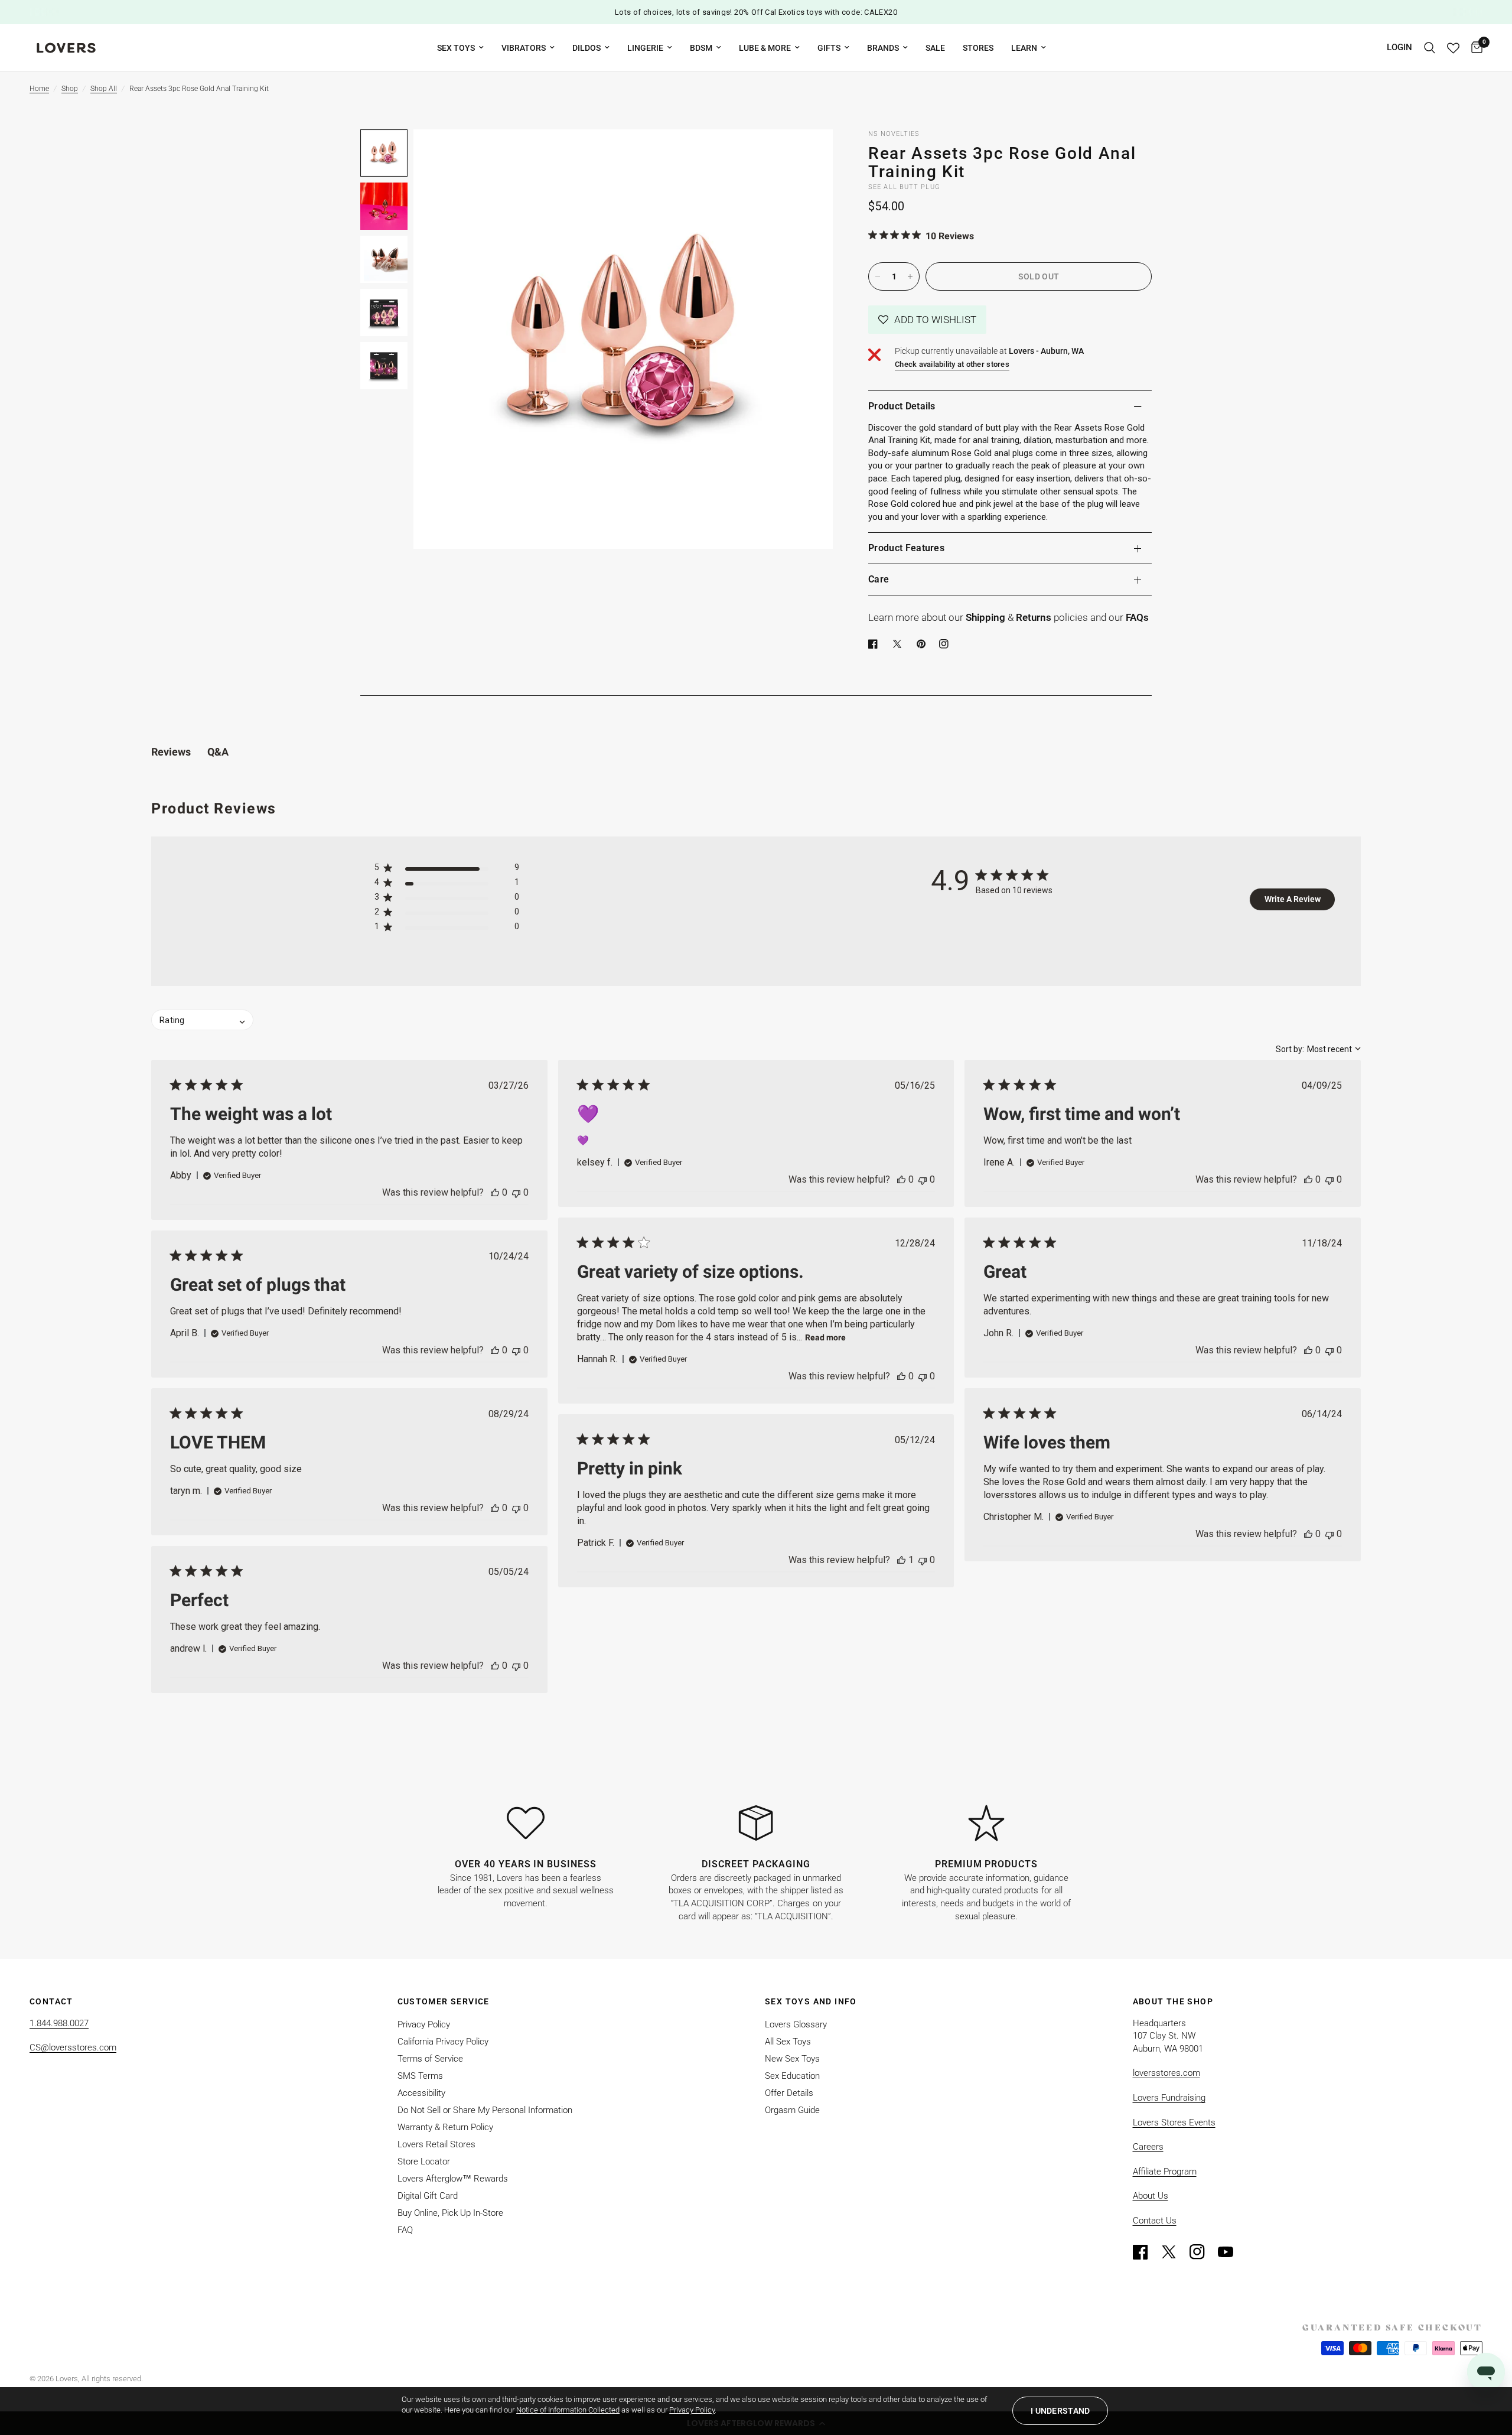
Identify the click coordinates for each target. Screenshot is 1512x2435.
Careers (1148, 2147)
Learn (1024, 48)
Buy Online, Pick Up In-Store (450, 2213)
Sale (935, 48)
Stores (978, 48)
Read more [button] (825, 1337)
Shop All (104, 89)
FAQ (405, 2230)
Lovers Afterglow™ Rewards (453, 2179)
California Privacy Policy (443, 2042)
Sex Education (792, 2076)
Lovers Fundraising (1169, 2098)
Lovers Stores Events (1174, 2123)
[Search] (1430, 48)
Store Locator (424, 2161)
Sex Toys (456, 48)
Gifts (829, 48)
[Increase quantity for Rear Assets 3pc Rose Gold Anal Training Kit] (910, 276)
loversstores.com (1166, 2073)
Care (879, 579)
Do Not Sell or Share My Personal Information (485, 2110)
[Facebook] (875, 644)
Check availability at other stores (952, 364)
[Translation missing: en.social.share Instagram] (946, 644)
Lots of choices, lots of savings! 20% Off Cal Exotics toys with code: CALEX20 (756, 12)
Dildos (586, 48)
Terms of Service (430, 2059)
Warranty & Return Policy (445, 2127)
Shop (70, 89)
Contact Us (1155, 2221)
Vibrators (524, 48)
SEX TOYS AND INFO (811, 2001)
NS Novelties (894, 134)
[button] (927, 320)
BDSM (701, 48)
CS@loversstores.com (73, 2047)
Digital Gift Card (428, 2196)
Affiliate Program (1165, 2172)
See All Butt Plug (904, 187)
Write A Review (1293, 899)
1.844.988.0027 (59, 2023)
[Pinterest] (924, 644)
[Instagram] (1203, 2252)
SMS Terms (420, 2076)
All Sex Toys (788, 2042)
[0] (1474, 48)
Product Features (906, 548)
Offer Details (789, 2093)
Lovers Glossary (796, 2024)
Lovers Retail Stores (436, 2144)
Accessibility (421, 2093)
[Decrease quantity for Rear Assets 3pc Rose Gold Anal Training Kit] (878, 276)
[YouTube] (1231, 2252)
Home (39, 89)
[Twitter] (1174, 2252)
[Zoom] (808, 154)
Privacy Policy (424, 2024)
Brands (883, 48)
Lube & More (765, 48)
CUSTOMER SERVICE (444, 2001)
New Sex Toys (792, 2059)
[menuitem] (460, 48)
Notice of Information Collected (568, 2410)
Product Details (902, 406)
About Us (1151, 2196)
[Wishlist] (1453, 48)
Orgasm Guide (792, 2110)
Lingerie (645, 48)
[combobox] (1318, 1049)
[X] (900, 644)
